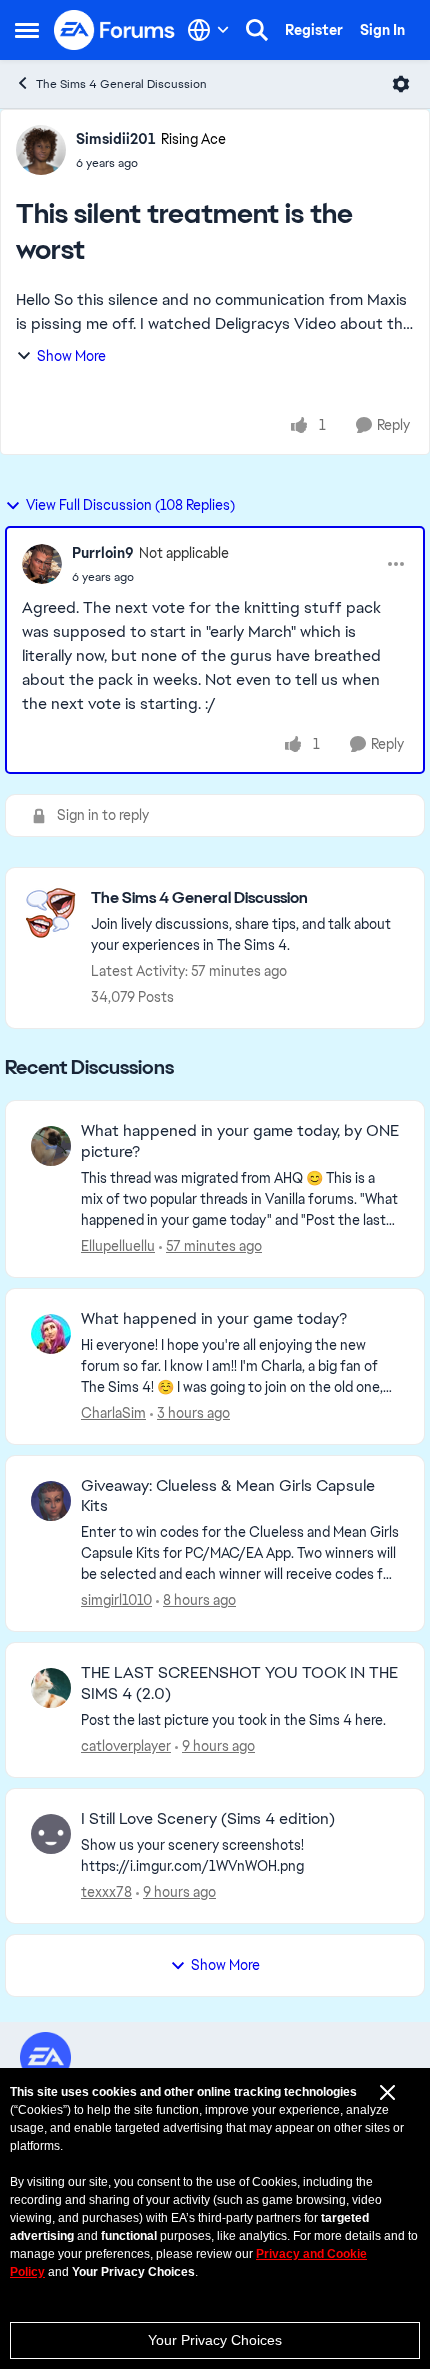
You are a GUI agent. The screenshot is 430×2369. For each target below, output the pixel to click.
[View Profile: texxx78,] (51, 1834)
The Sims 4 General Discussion (121, 84)
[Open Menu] (401, 84)
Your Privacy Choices (215, 2340)
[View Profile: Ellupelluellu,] (51, 1146)
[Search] (257, 30)
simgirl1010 (116, 1600)
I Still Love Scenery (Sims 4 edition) (208, 1819)
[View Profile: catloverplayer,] (51, 1688)
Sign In (382, 30)
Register (314, 30)
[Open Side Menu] (27, 30)
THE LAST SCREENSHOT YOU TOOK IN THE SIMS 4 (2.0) (239, 1683)
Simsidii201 (116, 139)
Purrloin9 (103, 553)
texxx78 (106, 1892)
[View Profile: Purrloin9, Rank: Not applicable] (42, 564)
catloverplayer (126, 1746)
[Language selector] (208, 30)
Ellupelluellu (118, 1246)
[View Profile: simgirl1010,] (51, 1501)
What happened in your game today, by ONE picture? (240, 1141)
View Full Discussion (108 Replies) (130, 505)
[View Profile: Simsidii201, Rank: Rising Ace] (41, 150)
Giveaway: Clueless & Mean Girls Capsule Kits (228, 1496)
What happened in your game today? (214, 1319)
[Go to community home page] (115, 30)
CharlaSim (113, 1413)
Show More (71, 356)
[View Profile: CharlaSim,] (51, 1334)
